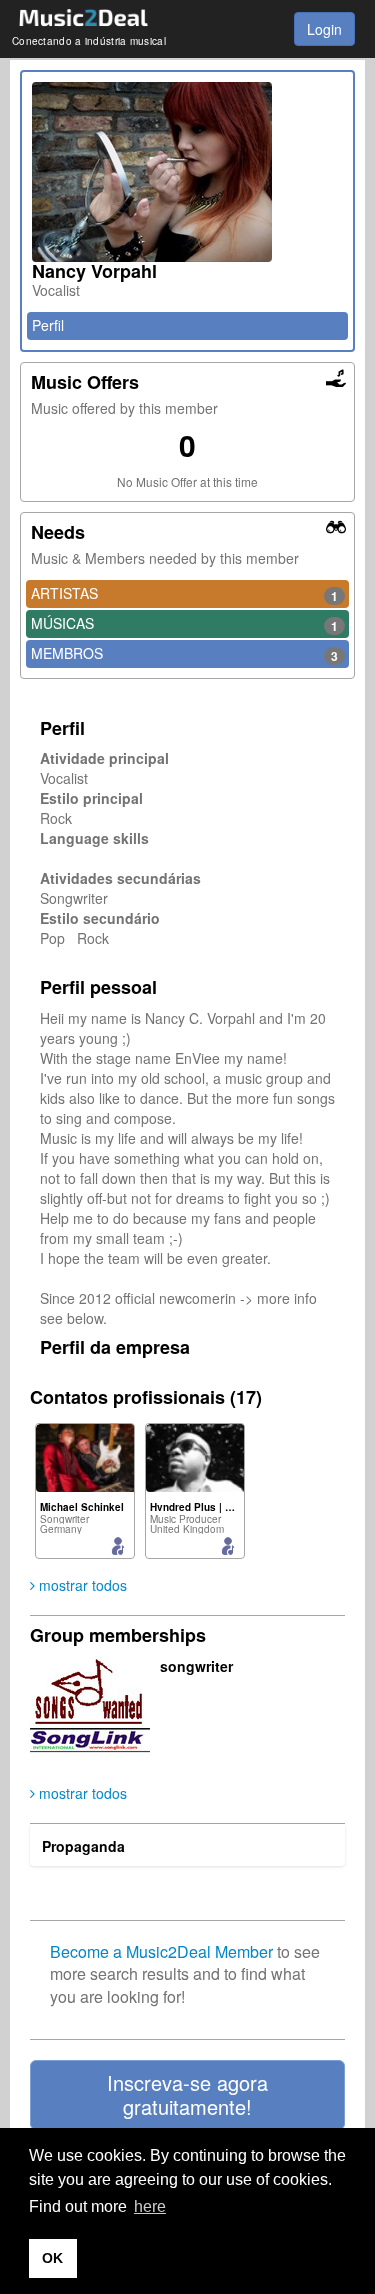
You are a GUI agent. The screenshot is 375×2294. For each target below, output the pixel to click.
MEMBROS (184, 654)
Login (324, 29)
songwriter (196, 1666)
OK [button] (52, 2258)
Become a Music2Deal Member (161, 1951)
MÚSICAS (184, 624)
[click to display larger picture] (187, 172)
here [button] (150, 2206)
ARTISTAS (184, 594)
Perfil (48, 325)
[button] (187, 2095)
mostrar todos (81, 1585)
